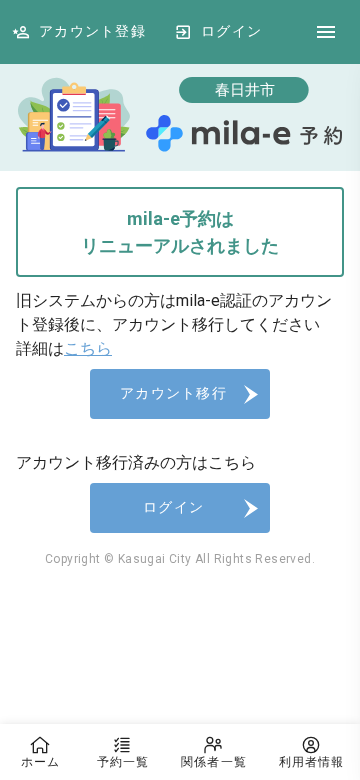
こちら (88, 348)
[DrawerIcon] (326, 32)
